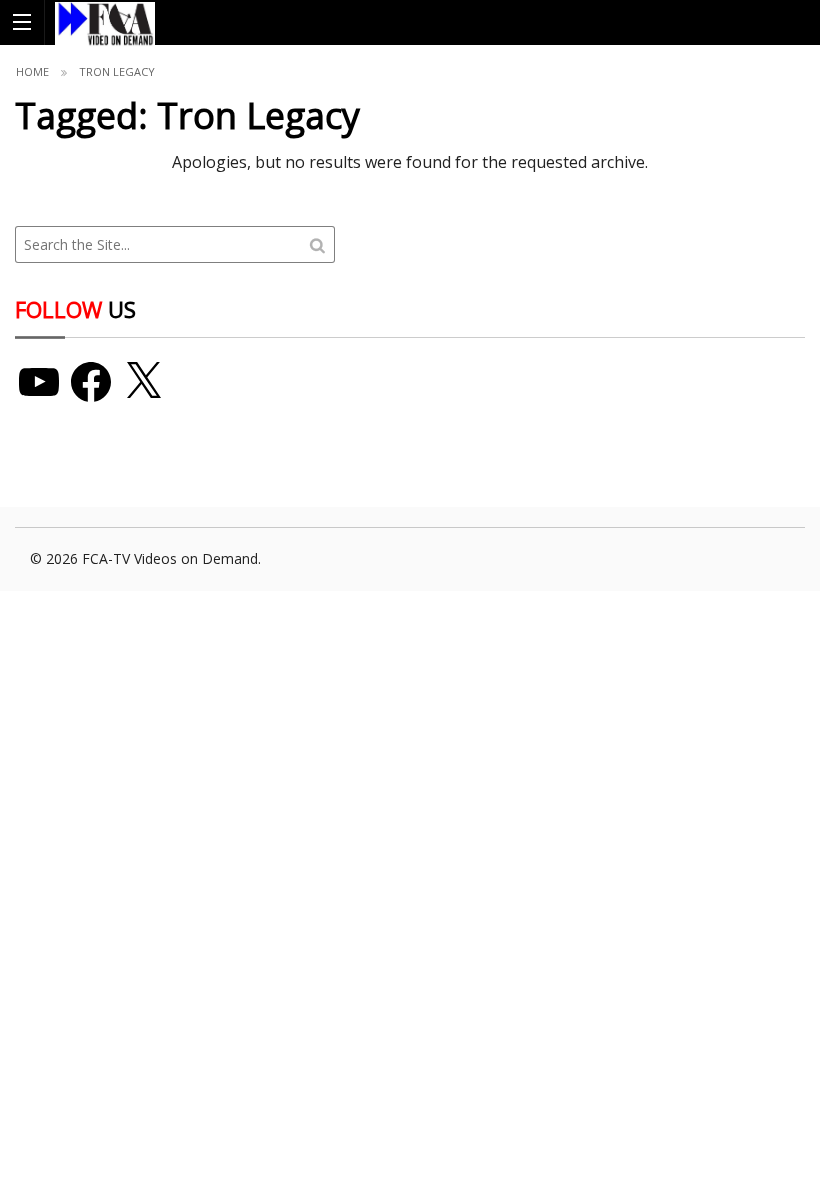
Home (32, 71)
